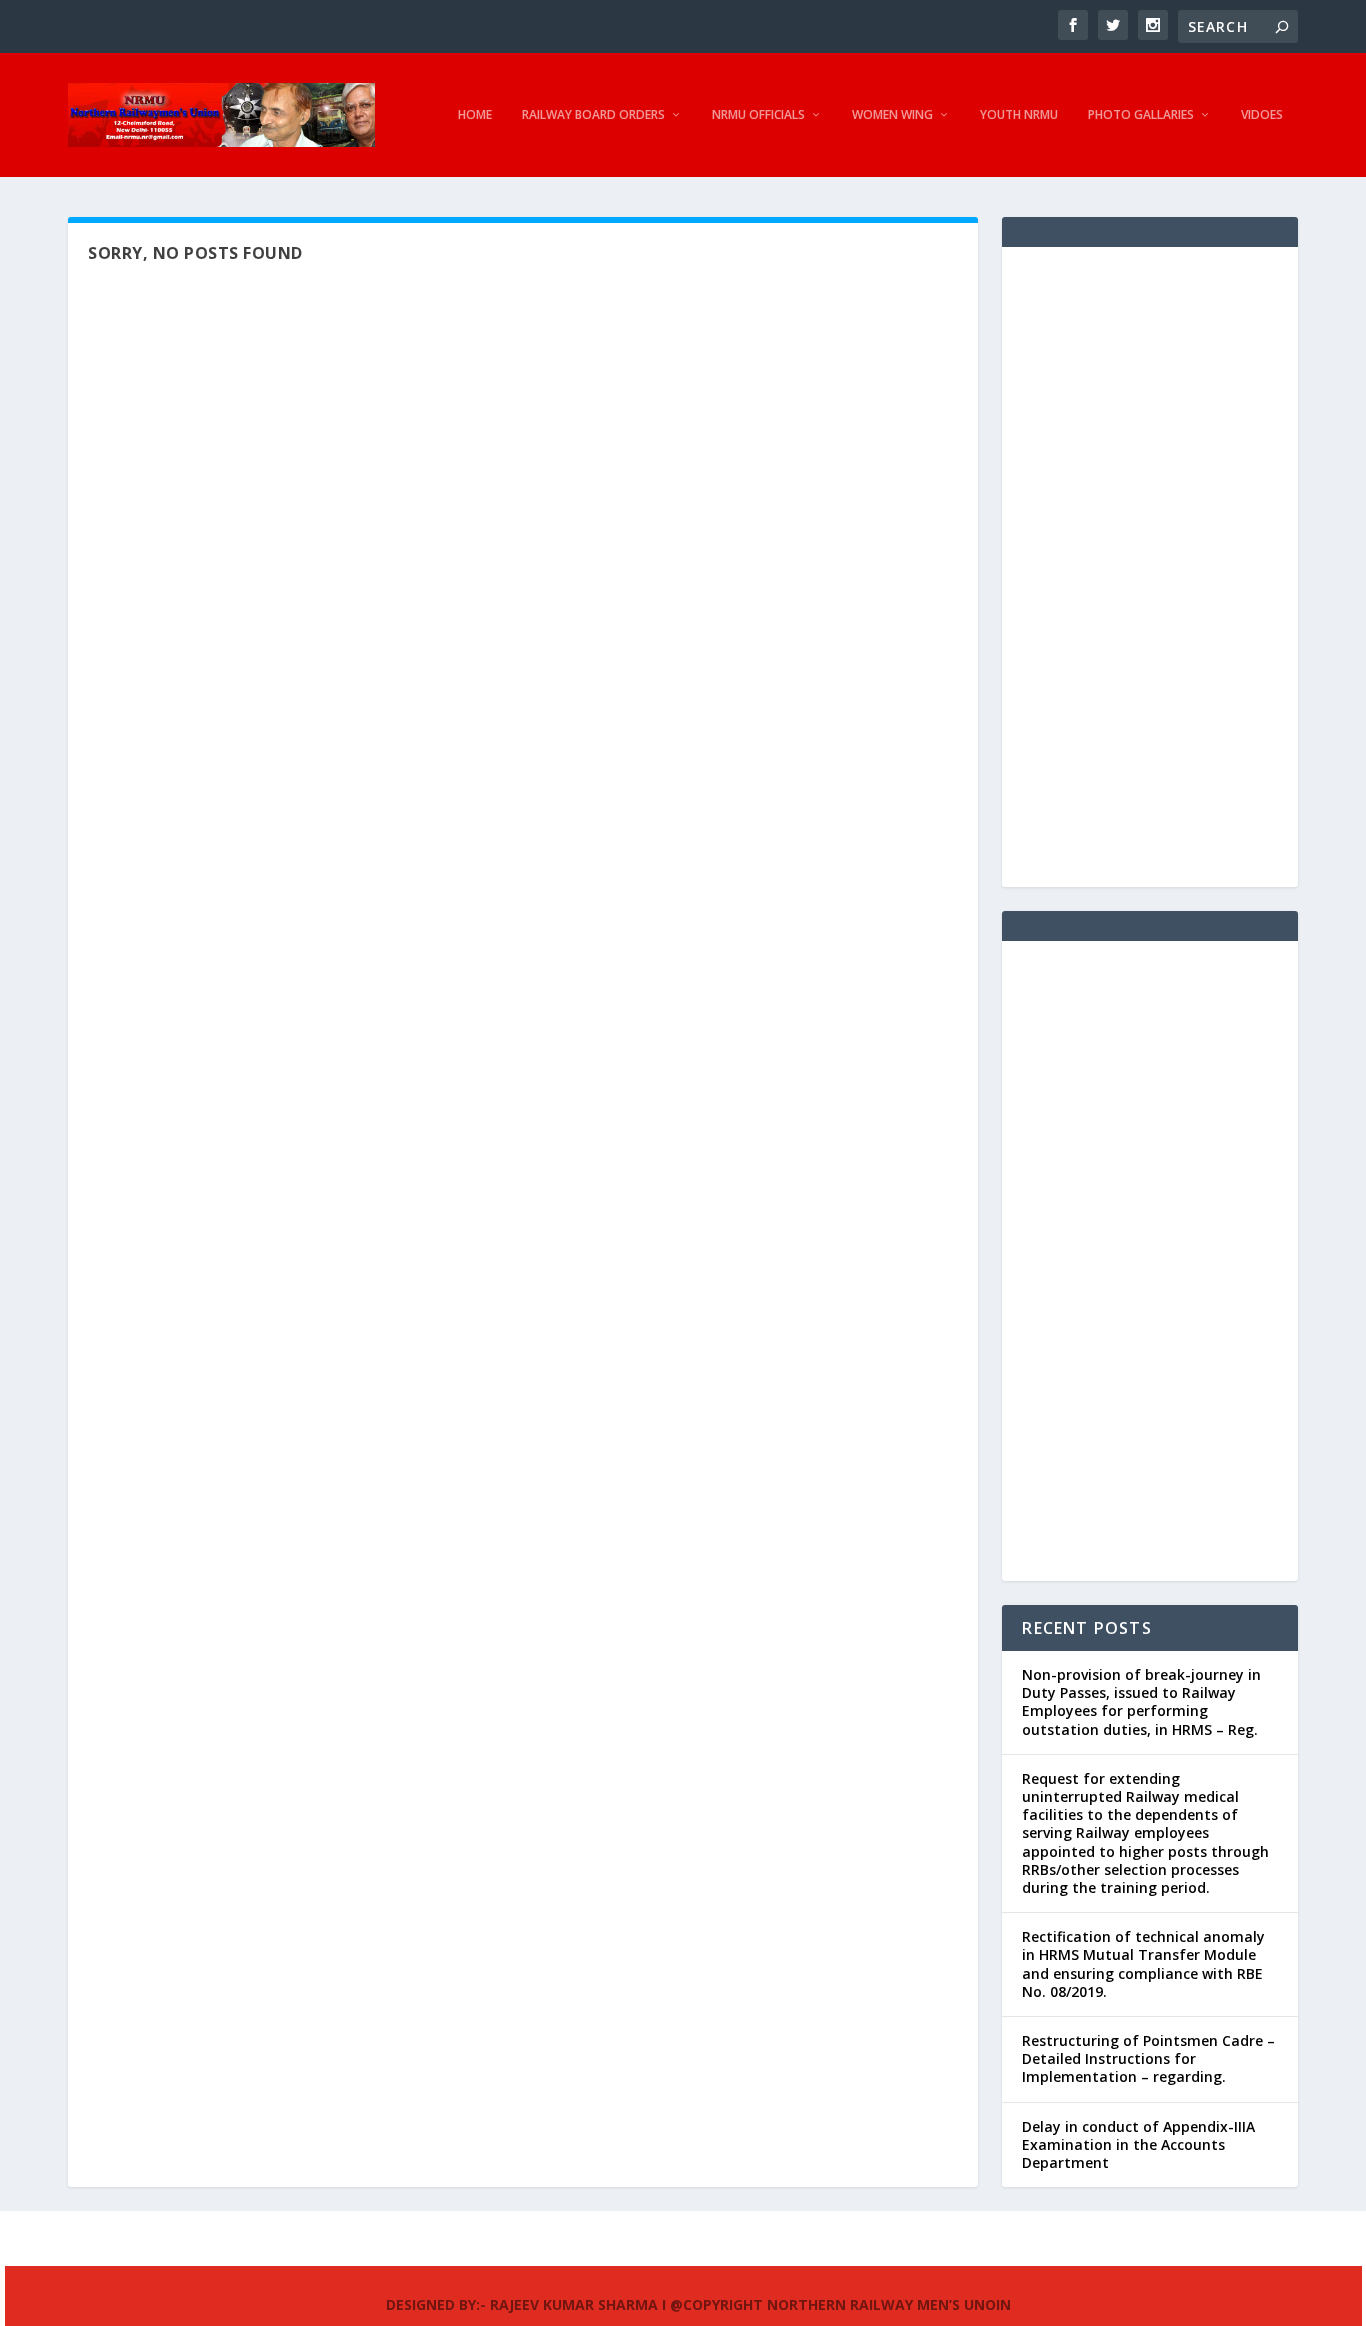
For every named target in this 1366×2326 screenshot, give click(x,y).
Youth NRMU (1019, 115)
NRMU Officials (758, 115)
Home (475, 115)
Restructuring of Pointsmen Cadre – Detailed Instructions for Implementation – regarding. (1148, 2058)
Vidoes (1262, 115)
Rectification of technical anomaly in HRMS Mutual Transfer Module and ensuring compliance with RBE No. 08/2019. (1143, 1964)
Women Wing (892, 115)
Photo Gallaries (1141, 115)
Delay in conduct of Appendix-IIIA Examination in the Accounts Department (1138, 2144)
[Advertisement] (1149, 567)
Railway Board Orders (593, 115)
